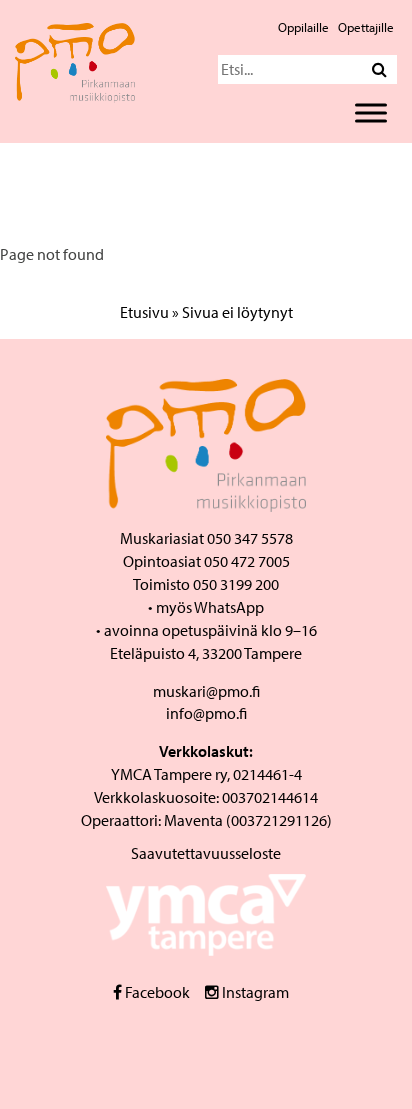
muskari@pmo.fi (206, 691)
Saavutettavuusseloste (206, 853)
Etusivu (144, 312)
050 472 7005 (247, 561)
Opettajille (366, 27)
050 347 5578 (250, 538)
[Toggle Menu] (371, 112)
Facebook (156, 992)
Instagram (254, 992)
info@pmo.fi (206, 713)
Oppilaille (303, 27)
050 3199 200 (236, 584)
